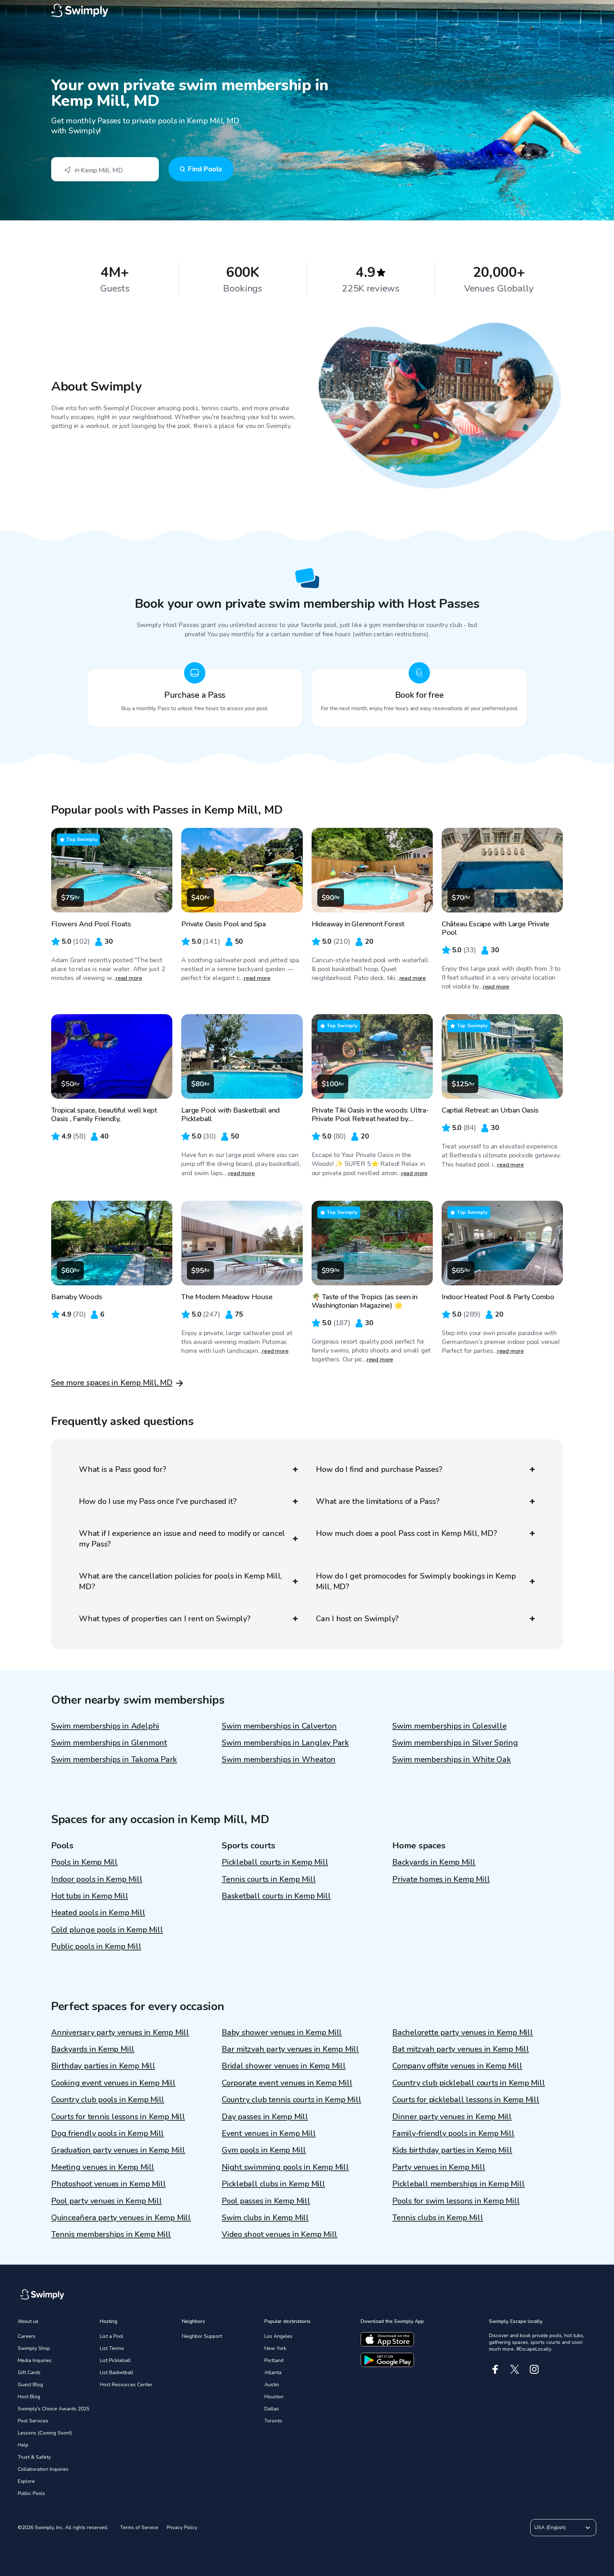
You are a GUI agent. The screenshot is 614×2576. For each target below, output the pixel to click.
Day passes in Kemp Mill (265, 2117)
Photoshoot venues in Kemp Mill (108, 2184)
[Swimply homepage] (307, 11)
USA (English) (550, 2527)
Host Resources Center (126, 2385)
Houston (274, 2397)
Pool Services (33, 2421)
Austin (272, 2385)
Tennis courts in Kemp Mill (269, 1879)
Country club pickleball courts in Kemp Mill (469, 2083)
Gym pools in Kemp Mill (264, 2150)
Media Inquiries (35, 2360)
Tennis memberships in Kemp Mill (111, 2234)
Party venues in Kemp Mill (439, 2167)
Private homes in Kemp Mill (441, 1879)
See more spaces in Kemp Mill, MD (112, 1383)
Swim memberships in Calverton (279, 1726)
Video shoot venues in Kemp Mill (279, 2234)
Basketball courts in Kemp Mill (276, 1896)
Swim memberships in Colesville (449, 1726)
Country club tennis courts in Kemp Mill (291, 2100)
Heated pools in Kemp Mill (98, 1913)
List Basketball (117, 2373)
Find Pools (205, 169)
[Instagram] (534, 2369)
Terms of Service (139, 2527)
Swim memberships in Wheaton (279, 1760)
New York (275, 2348)
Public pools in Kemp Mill (96, 1946)
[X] (515, 2369)
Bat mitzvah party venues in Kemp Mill (461, 2049)
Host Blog (29, 2397)
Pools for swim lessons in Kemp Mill (456, 2201)
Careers (27, 2336)
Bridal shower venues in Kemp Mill (284, 2066)
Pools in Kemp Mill (84, 1862)
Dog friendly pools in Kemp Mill (107, 2133)
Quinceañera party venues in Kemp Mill (121, 2218)
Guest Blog (30, 2385)
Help (23, 2445)
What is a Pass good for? (123, 1469)
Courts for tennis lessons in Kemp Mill (118, 2117)
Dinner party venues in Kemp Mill (452, 2117)
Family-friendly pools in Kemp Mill (453, 2133)
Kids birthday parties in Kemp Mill (452, 2150)
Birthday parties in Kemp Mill (103, 2066)
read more (129, 978)
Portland (274, 2360)
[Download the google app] (387, 2360)
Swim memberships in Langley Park (285, 1743)
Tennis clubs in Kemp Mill (438, 2218)
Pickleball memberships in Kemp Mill (458, 2184)
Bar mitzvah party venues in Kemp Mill (290, 2049)
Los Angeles (278, 2336)
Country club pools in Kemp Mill (108, 2100)
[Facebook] (495, 2369)
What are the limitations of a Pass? (378, 1501)
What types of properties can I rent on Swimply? (165, 1619)
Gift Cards (29, 2373)
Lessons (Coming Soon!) (45, 2433)
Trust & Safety (34, 2457)
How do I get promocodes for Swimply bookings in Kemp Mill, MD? (416, 1581)
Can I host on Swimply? (357, 1619)
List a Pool (112, 2336)
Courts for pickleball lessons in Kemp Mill (466, 2100)
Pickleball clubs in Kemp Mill (273, 2184)
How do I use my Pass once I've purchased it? (158, 1501)
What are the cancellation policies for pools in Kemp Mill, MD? (180, 1581)
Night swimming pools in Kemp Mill (285, 2167)
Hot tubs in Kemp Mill (90, 1896)
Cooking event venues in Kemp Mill (113, 2083)
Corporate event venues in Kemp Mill (287, 2083)
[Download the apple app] (387, 2339)
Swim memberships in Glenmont (109, 1743)
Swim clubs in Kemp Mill (265, 2218)
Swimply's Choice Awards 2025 (53, 2409)
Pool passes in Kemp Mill (266, 2201)
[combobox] (105, 169)
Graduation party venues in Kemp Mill (118, 2150)
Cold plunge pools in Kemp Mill (107, 1930)
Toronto (273, 2421)
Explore (26, 2481)
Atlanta (273, 2373)
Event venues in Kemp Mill (269, 2133)
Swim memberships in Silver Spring (455, 1743)
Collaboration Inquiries (43, 2469)
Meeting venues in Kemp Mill (103, 2167)
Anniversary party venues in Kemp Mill (120, 2033)
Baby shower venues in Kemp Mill (282, 2033)
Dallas (272, 2409)
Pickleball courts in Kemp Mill (275, 1862)
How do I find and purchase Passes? (379, 1469)
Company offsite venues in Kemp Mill (457, 2066)
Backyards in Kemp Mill (434, 1862)
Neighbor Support (202, 2336)
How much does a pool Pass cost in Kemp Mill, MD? (406, 1533)
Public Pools (31, 2493)
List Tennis (112, 2348)
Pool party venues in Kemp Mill (106, 2201)
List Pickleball (115, 2360)
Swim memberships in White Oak (452, 1760)
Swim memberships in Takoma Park (114, 1760)
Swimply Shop (34, 2348)
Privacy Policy (182, 2527)
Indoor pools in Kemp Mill (97, 1879)
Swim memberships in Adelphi (105, 1726)
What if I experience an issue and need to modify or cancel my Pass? (182, 1539)
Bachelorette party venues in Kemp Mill (463, 2033)
